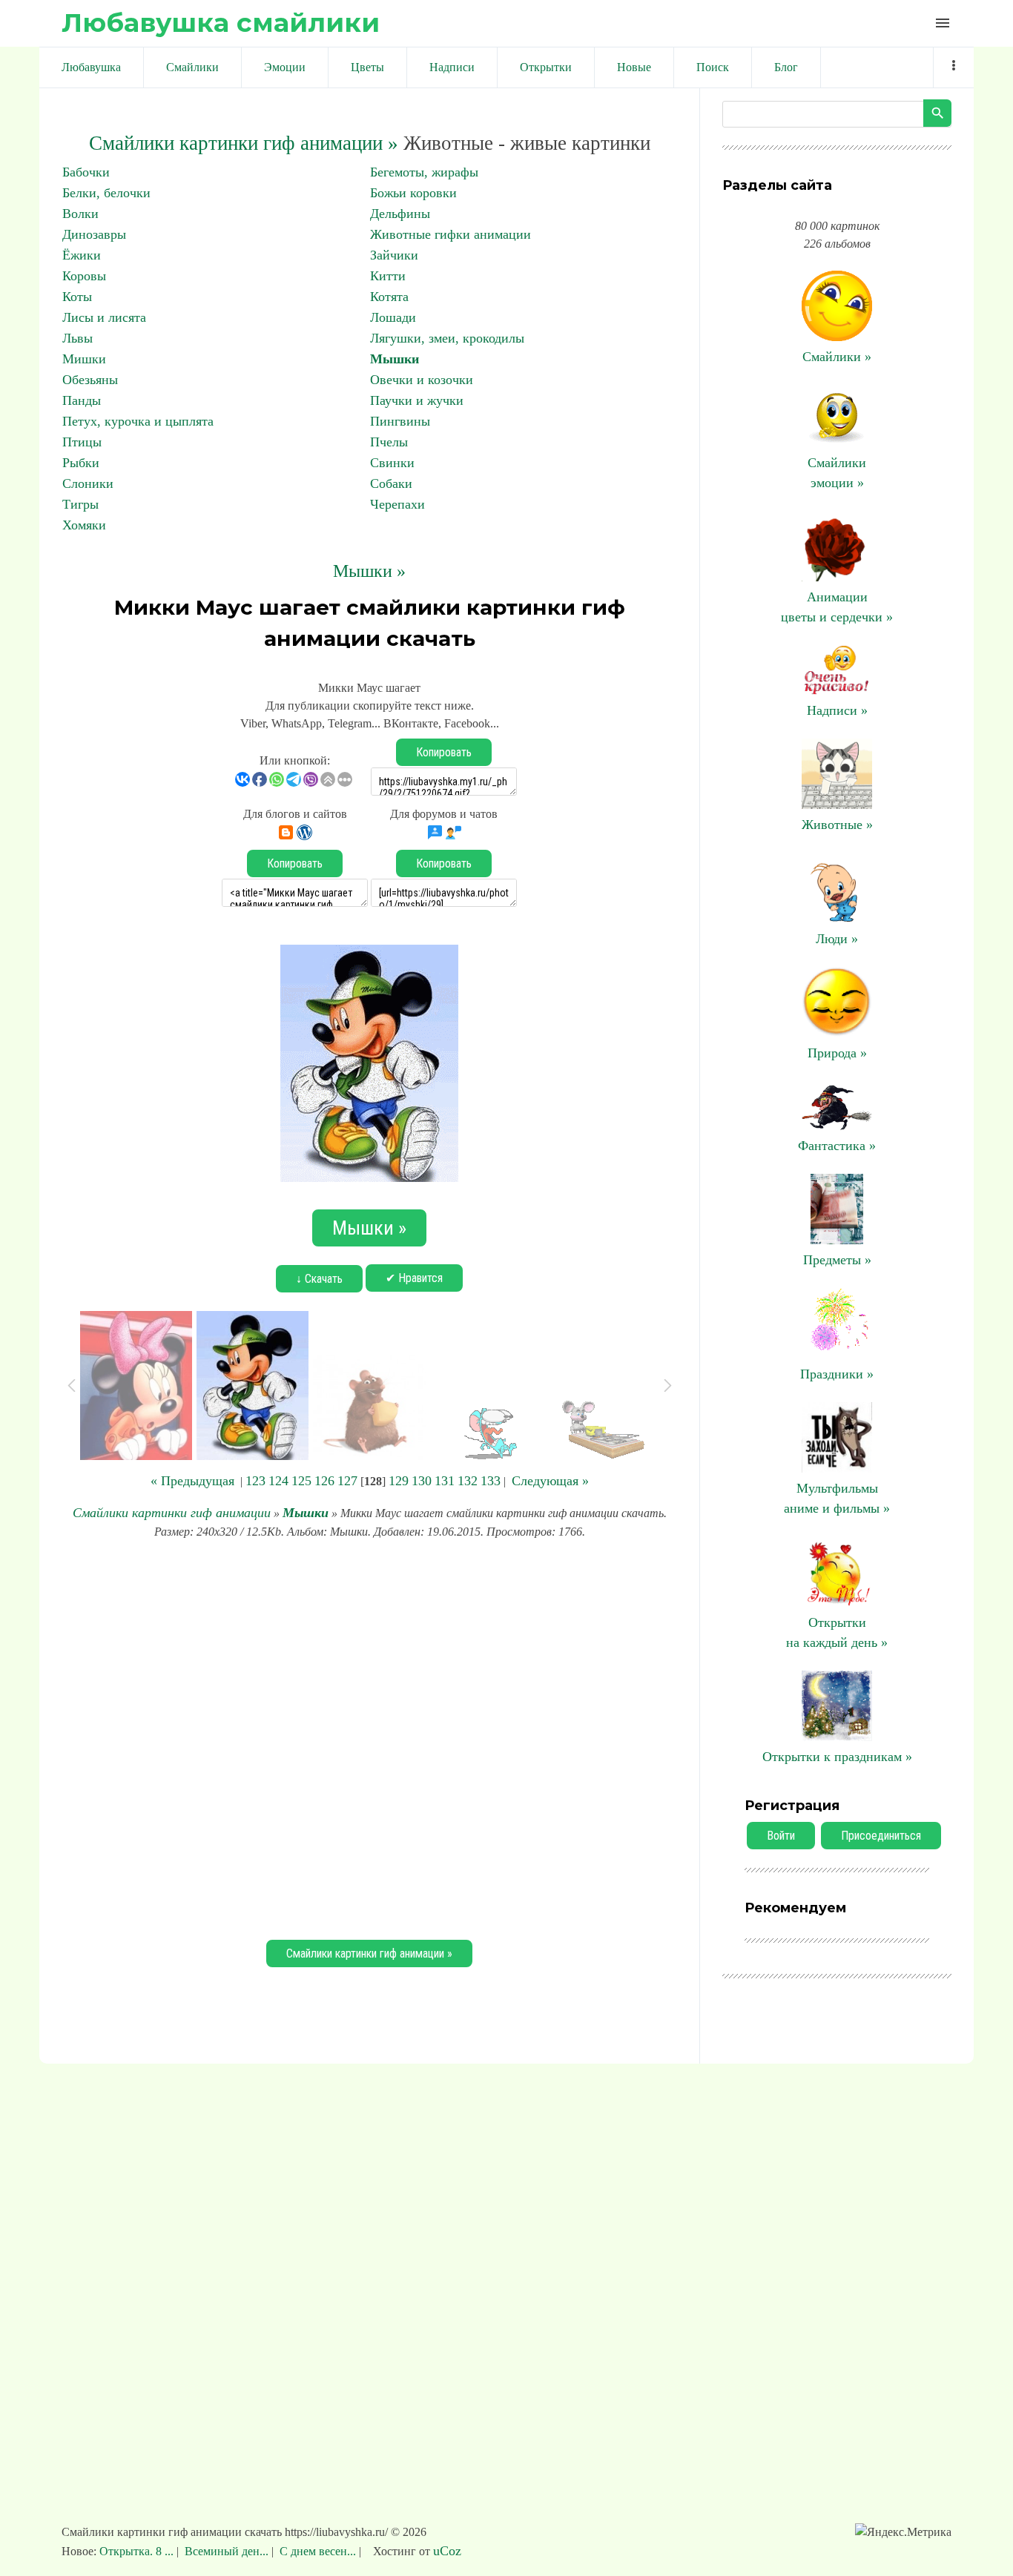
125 (301, 1481)
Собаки (391, 483)
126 (324, 1481)
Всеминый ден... (227, 2551)
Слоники (88, 483)
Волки (80, 214)
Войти (781, 1836)
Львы (77, 338)
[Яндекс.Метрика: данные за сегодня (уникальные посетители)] (903, 2532)
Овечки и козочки (422, 380)
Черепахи (397, 504)
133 (491, 1481)
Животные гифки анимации (451, 234)
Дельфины (400, 214)
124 (278, 1481)
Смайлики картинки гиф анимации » (244, 143)
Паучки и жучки (417, 400)
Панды (82, 400)
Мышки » (369, 571)
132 (468, 1481)
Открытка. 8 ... (138, 2551)
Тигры (80, 504)
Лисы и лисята (104, 317)
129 (399, 1481)
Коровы (84, 276)
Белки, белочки (106, 193)
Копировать (444, 752)
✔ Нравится (414, 1278)
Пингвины (400, 421)
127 (347, 1481)
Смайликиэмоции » (837, 473)
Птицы (82, 442)
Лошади (393, 317)
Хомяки (84, 525)
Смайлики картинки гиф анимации (172, 1513)
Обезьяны (90, 380)
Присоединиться (881, 1836)
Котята (389, 297)
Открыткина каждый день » (837, 1632)
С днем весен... (318, 2551)
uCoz (447, 2551)
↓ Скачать (319, 1279)
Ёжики (82, 255)
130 (422, 1481)
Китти (388, 276)
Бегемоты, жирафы (424, 172)
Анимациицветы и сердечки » (837, 607)
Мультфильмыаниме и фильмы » (837, 1498)
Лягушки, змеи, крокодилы (447, 338)
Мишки (84, 359)
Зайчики (394, 255)
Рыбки (81, 463)
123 (255, 1481)
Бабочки (86, 172)
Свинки (392, 463)
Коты (77, 297)
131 (445, 1481)
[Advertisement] (369, 1737)
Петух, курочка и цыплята (138, 421)
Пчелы (389, 442)
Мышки (395, 359)
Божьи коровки (413, 193)
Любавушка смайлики (221, 23)
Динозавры (94, 234)
